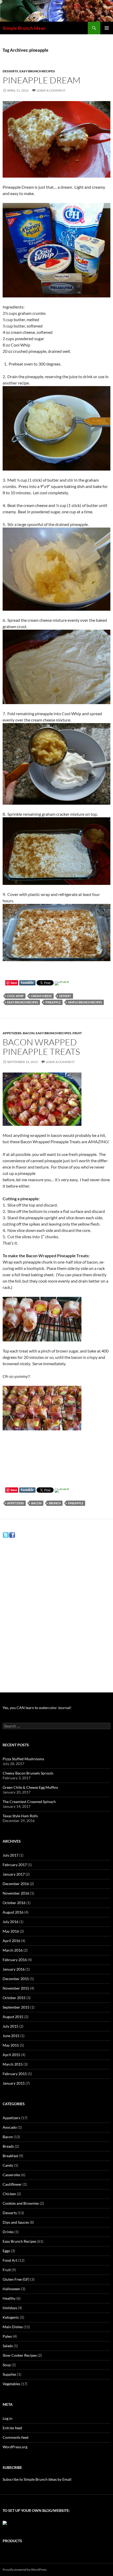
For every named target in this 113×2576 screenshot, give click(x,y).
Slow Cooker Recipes (20, 2355)
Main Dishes (13, 2327)
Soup (7, 2365)
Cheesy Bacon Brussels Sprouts (28, 1773)
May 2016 (11, 1931)
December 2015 (16, 1979)
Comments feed (16, 2437)
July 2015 (11, 2026)
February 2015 (15, 2074)
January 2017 (14, 1874)
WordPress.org (15, 2447)
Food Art (10, 2260)
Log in (7, 2418)
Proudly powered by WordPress (25, 2570)
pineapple (53, 1002)
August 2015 (13, 2017)
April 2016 (11, 1941)
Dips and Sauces (16, 2222)
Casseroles (11, 2175)
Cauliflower (12, 2184)
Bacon (29, 1033)
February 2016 (15, 1960)
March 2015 (13, 2064)
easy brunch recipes (23, 1002)
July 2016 (11, 1922)
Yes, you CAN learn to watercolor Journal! (37, 1708)
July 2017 (11, 1855)
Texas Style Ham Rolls (20, 1816)
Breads (8, 2146)
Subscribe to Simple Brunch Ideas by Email (37, 2479)
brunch (55, 1503)
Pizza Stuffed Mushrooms (23, 1759)
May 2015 (11, 2045)
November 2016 (16, 1893)
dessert (65, 996)
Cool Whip (15, 996)
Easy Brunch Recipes (37, 71)
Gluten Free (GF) (16, 2279)
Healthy (9, 2298)
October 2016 (14, 1903)
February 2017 (15, 1865)
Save (14, 983)
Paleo (7, 2336)
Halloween (11, 2289)
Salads (8, 2346)
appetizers (16, 1503)
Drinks (8, 2232)
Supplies (9, 2374)
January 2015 (14, 2083)
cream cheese (41, 996)
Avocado (10, 2127)
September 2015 (16, 2007)
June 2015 (11, 2036)
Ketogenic (11, 2317)
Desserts (10, 71)
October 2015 (14, 1998)
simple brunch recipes (85, 1002)
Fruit (77, 1033)
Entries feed (12, 2428)
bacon (36, 1503)
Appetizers (12, 1033)
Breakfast (10, 2156)
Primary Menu (107, 28)
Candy (8, 2165)
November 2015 (16, 1988)
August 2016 (13, 1912)
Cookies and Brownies (21, 2203)
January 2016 (14, 1969)
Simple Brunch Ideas (24, 28)
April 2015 (11, 2055)
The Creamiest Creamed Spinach (29, 1802)
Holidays (10, 2308)
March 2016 (13, 1950)
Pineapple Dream (42, 80)
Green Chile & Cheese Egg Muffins (30, 1787)
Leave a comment (51, 90)
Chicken (9, 2194)
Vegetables (11, 2384)
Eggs (6, 2251)
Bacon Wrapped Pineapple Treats (41, 1047)
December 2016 (16, 1884)
